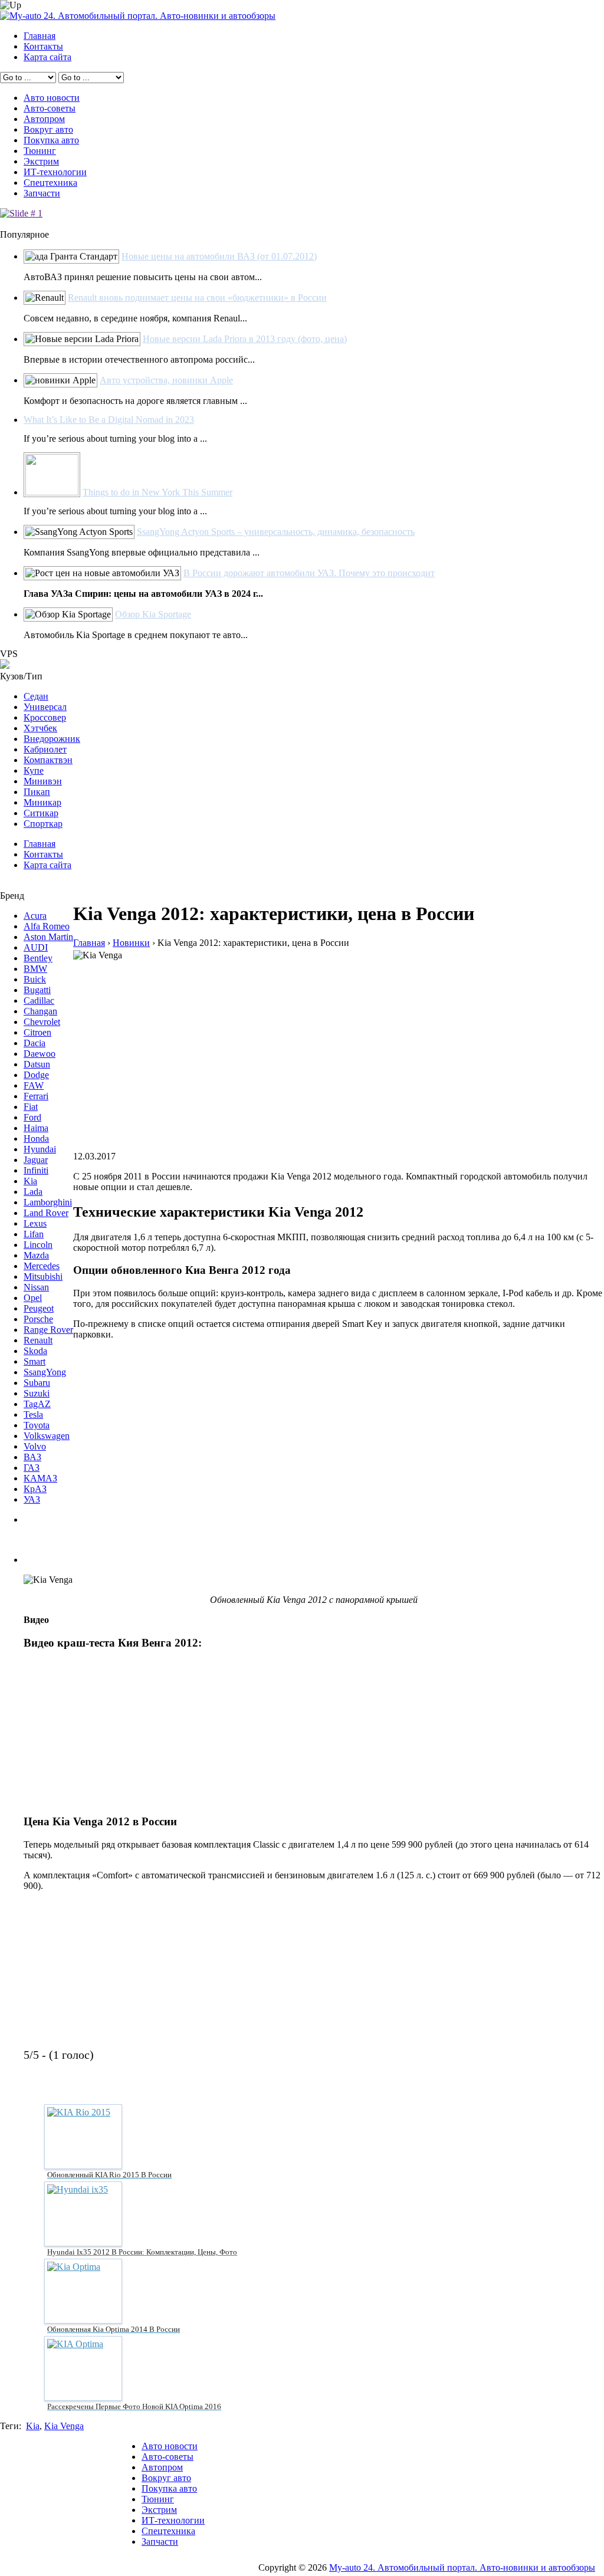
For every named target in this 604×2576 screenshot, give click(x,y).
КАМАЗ (40, 1478)
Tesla (33, 1414)
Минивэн (43, 781)
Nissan (36, 1287)
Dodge (36, 1075)
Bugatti (37, 990)
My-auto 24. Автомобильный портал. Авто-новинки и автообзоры (462, 2567)
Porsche (38, 1319)
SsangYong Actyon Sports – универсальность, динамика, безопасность (276, 532)
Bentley (38, 958)
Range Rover (48, 1330)
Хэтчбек (40, 728)
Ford (32, 1117)
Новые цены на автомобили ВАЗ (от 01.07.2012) (219, 256)
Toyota (37, 1425)
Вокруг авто (48, 129)
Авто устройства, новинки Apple (166, 380)
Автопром (44, 119)
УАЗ (32, 1499)
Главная (40, 36)
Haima (36, 1128)
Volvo (35, 1446)
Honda (36, 1138)
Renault (38, 1340)
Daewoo (40, 1054)
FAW (34, 1085)
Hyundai (40, 1149)
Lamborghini (48, 1202)
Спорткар (43, 824)
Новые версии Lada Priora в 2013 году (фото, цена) (245, 339)
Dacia (35, 1043)
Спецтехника (50, 183)
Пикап (37, 792)
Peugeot (39, 1308)
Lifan (34, 1234)
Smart (35, 1361)
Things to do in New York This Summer (157, 492)
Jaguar (36, 1160)
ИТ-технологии (55, 172)
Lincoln (38, 1245)
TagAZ (37, 1404)
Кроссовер (45, 717)
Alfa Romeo (47, 926)
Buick (35, 979)
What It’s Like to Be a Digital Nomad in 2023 (109, 420)
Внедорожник (52, 739)
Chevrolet (42, 1022)
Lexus (35, 1223)
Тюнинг (40, 151)
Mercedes (42, 1266)
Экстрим (41, 161)
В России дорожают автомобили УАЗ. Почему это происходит (309, 573)
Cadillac (39, 1000)
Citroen (37, 1032)
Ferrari (36, 1096)
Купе (34, 770)
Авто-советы (50, 108)
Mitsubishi (43, 1276)
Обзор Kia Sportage (153, 614)
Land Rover (46, 1213)
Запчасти (42, 193)
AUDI (36, 947)
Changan (40, 1011)
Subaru (37, 1383)
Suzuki (37, 1393)
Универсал (45, 707)
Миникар (42, 802)
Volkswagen (47, 1436)
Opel (33, 1298)
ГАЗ (32, 1468)
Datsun (37, 1064)
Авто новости (52, 98)
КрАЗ (35, 1489)
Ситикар (41, 813)
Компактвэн (48, 760)
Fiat (31, 1107)
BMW (35, 969)
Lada (33, 1192)
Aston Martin (48, 937)
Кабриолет (45, 749)
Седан (36, 696)
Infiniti (36, 1170)
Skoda (35, 1351)
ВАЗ (32, 1457)
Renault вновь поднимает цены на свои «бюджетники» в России (197, 298)
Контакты (43, 46)
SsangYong (45, 1372)
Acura (35, 916)
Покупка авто (51, 140)
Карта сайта (47, 57)
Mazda (36, 1255)
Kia (30, 1181)
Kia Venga (64, 2426)
